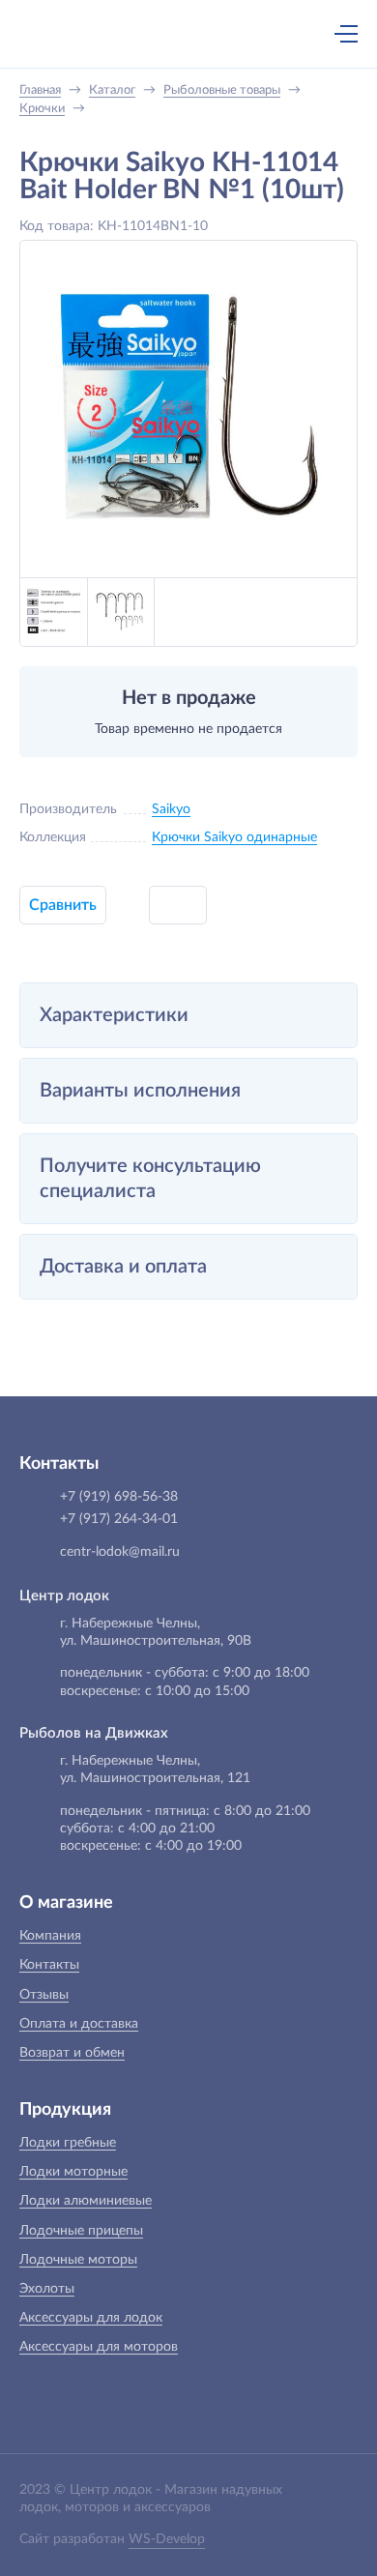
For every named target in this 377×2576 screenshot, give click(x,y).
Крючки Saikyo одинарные (234, 837)
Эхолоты (47, 2289)
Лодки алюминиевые (86, 2201)
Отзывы (44, 1995)
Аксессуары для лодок (91, 2318)
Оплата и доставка (79, 2024)
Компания (50, 1936)
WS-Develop (167, 2539)
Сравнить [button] (63, 905)
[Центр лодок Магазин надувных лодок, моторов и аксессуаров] (52, 34)
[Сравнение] (295, 34)
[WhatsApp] (198, 36)
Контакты (49, 1965)
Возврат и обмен (72, 2053)
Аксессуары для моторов (99, 2347)
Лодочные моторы (78, 2260)
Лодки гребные (68, 2143)
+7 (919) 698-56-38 (158, 36)
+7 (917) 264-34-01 (119, 1519)
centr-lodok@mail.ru (120, 1552)
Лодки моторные (73, 2172)
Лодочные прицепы (81, 2231)
